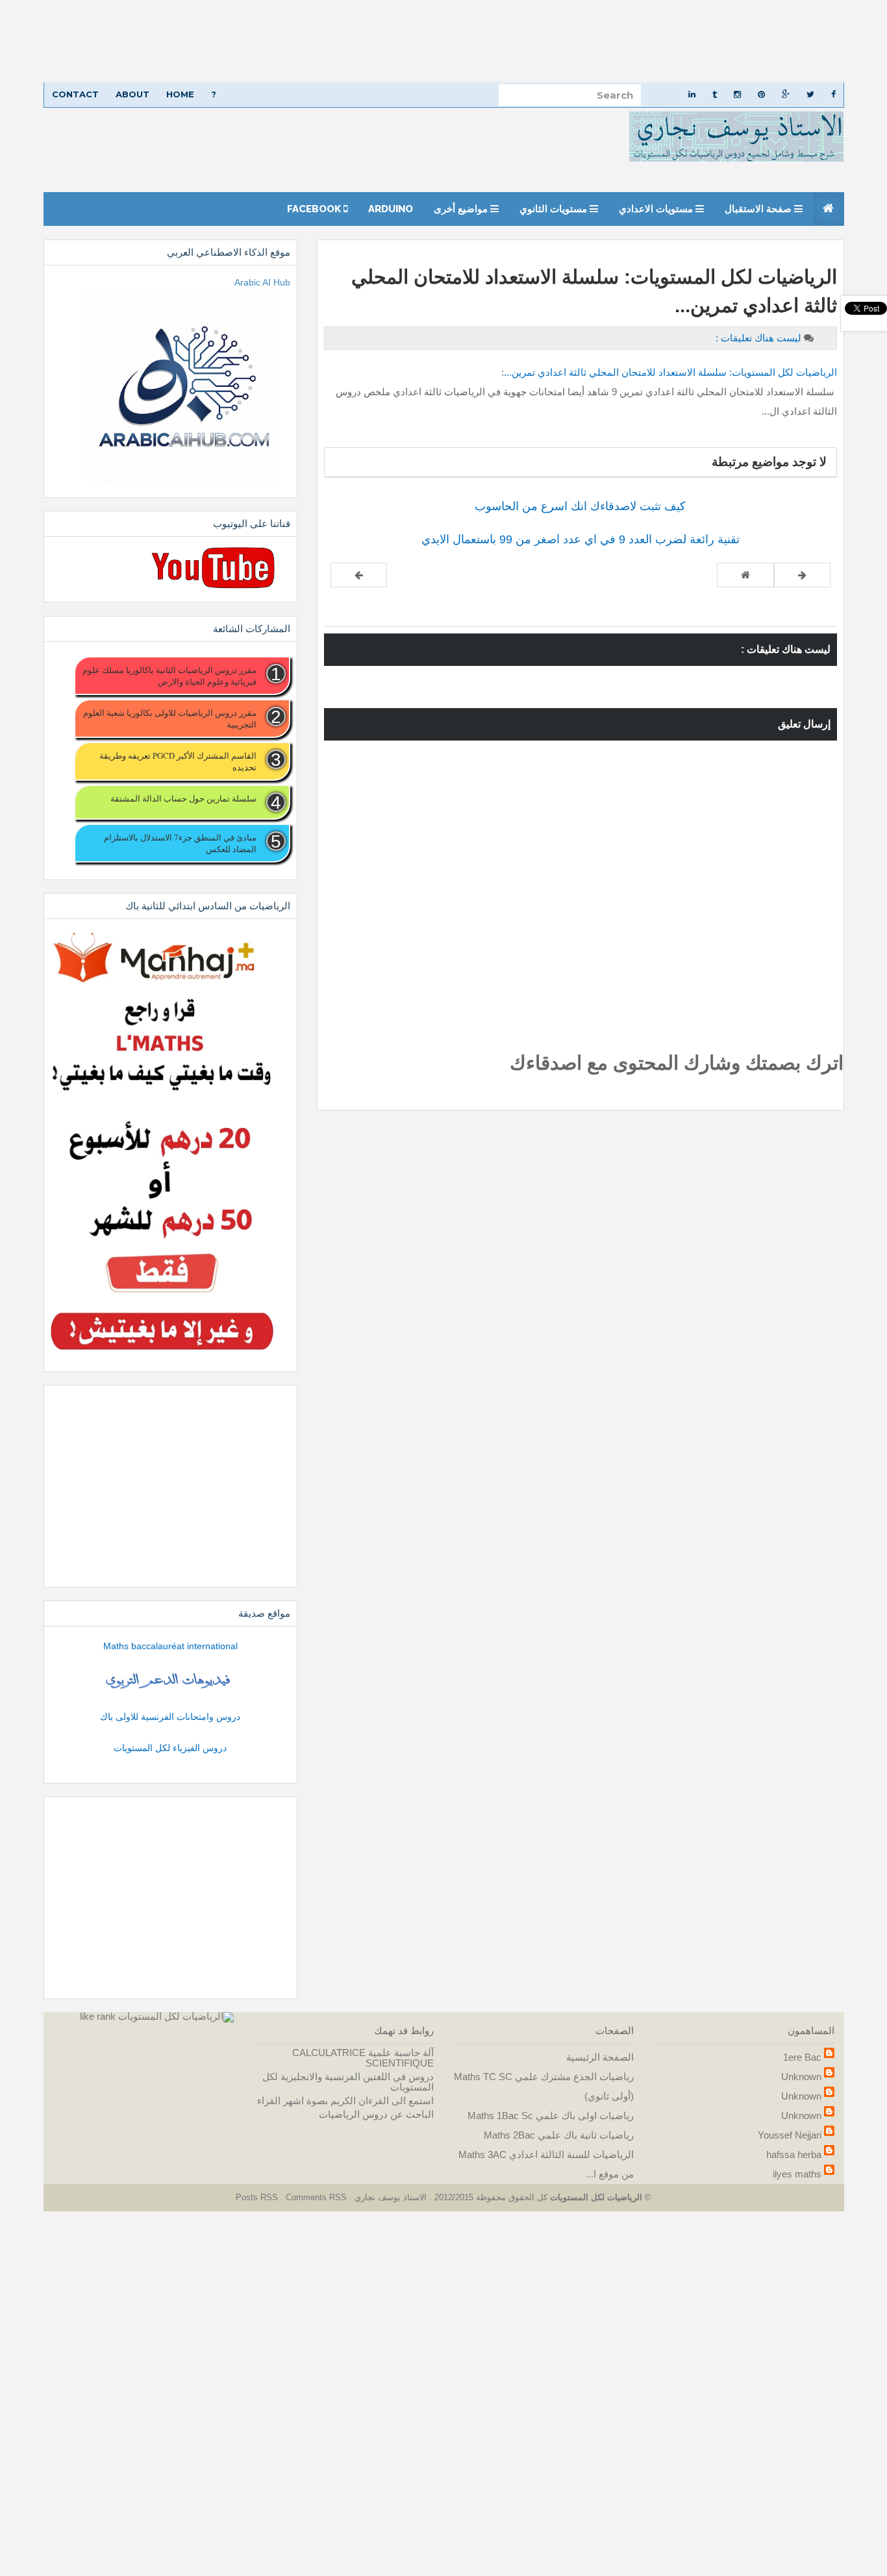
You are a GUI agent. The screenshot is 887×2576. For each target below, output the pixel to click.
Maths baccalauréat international (170, 1646)
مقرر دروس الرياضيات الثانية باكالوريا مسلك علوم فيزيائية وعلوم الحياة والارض (169, 676)
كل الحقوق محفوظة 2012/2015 (490, 2197)
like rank (98, 2016)
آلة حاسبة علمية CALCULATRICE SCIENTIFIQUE (363, 2058)
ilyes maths (797, 2174)
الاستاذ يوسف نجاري (389, 2197)
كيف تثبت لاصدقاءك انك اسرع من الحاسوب (580, 506)
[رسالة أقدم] (359, 575)
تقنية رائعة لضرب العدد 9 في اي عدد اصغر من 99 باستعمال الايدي (581, 539)
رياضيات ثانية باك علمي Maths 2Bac (559, 2135)
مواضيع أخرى (462, 209)
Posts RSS (258, 2197)
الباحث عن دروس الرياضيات (376, 2114)
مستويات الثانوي (555, 209)
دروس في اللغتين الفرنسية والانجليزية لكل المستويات (348, 2082)
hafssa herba (794, 2154)
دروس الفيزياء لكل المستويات (170, 1748)
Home (180, 94)
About (132, 94)
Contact (75, 94)
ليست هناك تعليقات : (758, 338)
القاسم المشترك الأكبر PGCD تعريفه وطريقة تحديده (178, 761)
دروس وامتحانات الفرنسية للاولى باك (170, 1717)
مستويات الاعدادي (657, 209)
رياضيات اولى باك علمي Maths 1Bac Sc (551, 2116)
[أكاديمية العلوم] (170, 1681)
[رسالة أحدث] (802, 575)
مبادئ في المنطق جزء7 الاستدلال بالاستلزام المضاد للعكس (180, 843)
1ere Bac (802, 2057)
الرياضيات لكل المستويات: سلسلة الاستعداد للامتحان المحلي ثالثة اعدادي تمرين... (670, 372)
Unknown (801, 2077)
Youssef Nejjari (790, 2135)
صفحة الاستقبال (759, 209)
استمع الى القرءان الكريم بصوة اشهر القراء (345, 2101)
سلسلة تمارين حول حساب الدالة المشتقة (183, 798)
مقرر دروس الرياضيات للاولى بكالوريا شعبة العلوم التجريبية (169, 718)
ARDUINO (391, 209)
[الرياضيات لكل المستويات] (176, 2016)
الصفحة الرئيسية (600, 2057)
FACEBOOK (315, 209)
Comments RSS (316, 2197)
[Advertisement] (497, 41)
